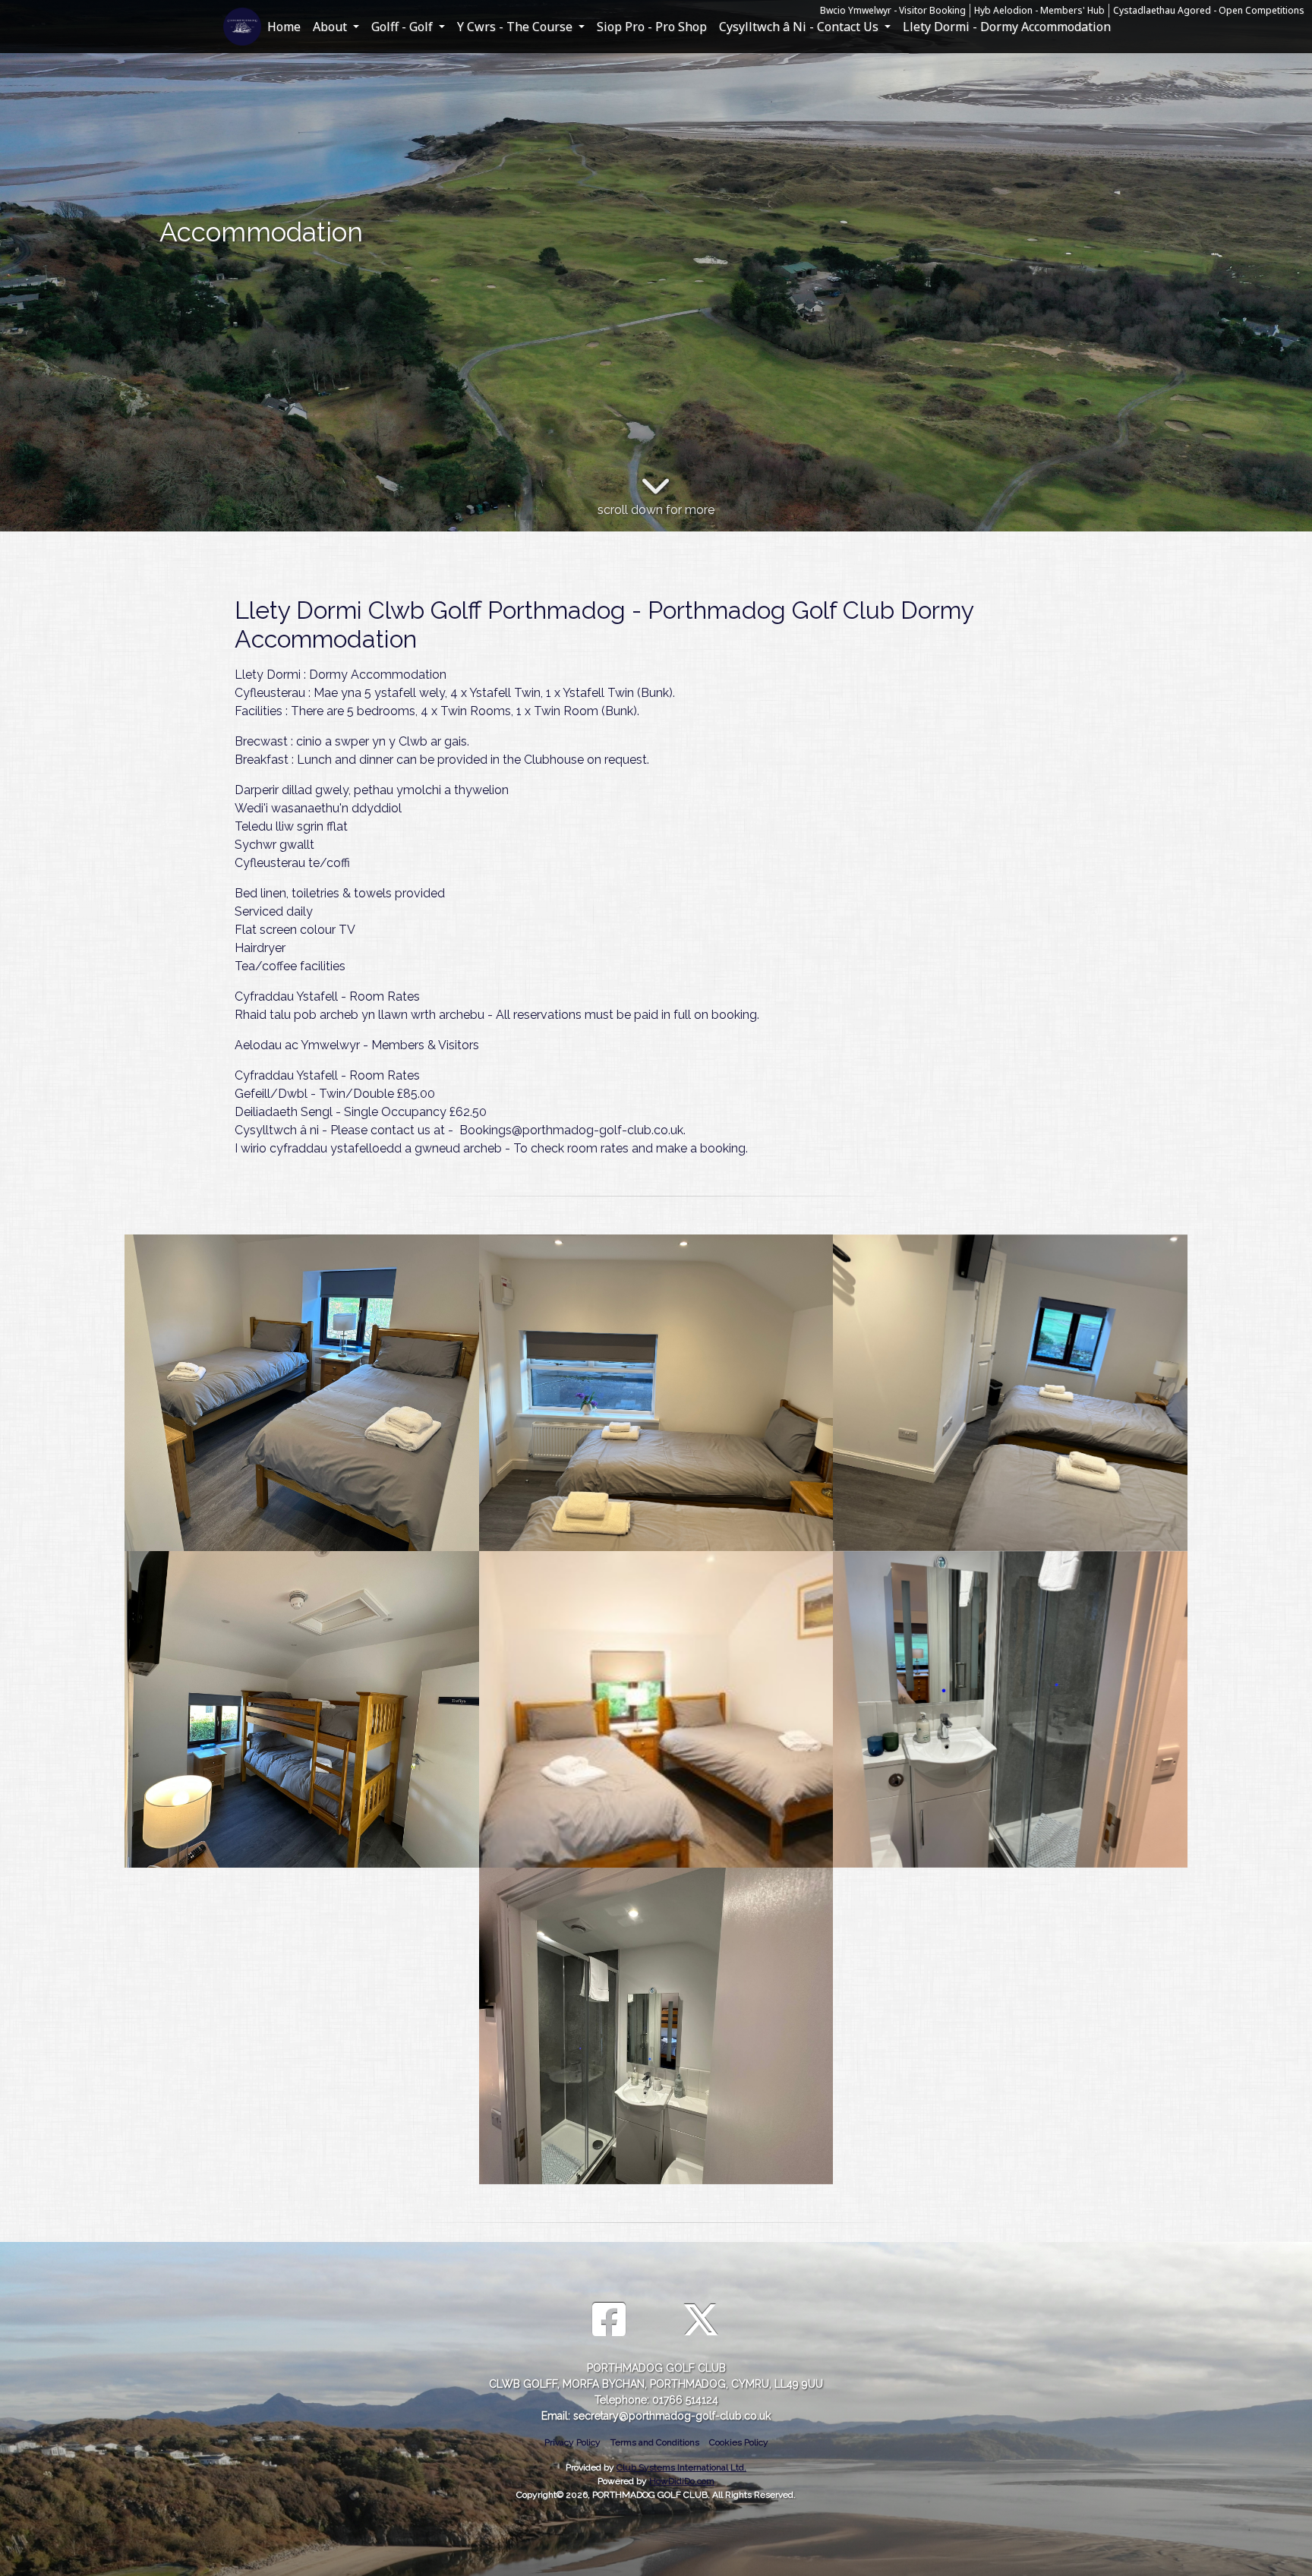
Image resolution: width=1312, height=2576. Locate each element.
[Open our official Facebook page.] (609, 2321)
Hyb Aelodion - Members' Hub (1039, 10)
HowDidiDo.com (682, 2481)
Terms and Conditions (655, 2442)
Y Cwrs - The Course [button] (516, 27)
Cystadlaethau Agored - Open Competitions (1209, 10)
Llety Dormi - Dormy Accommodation (1007, 27)
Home (284, 27)
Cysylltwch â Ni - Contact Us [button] (800, 27)
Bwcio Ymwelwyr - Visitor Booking (893, 10)
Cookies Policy (739, 2442)
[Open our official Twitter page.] (701, 2321)
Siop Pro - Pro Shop (652, 27)
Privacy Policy (572, 2442)
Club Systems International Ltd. (681, 2467)
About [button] (331, 27)
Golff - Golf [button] (404, 27)
